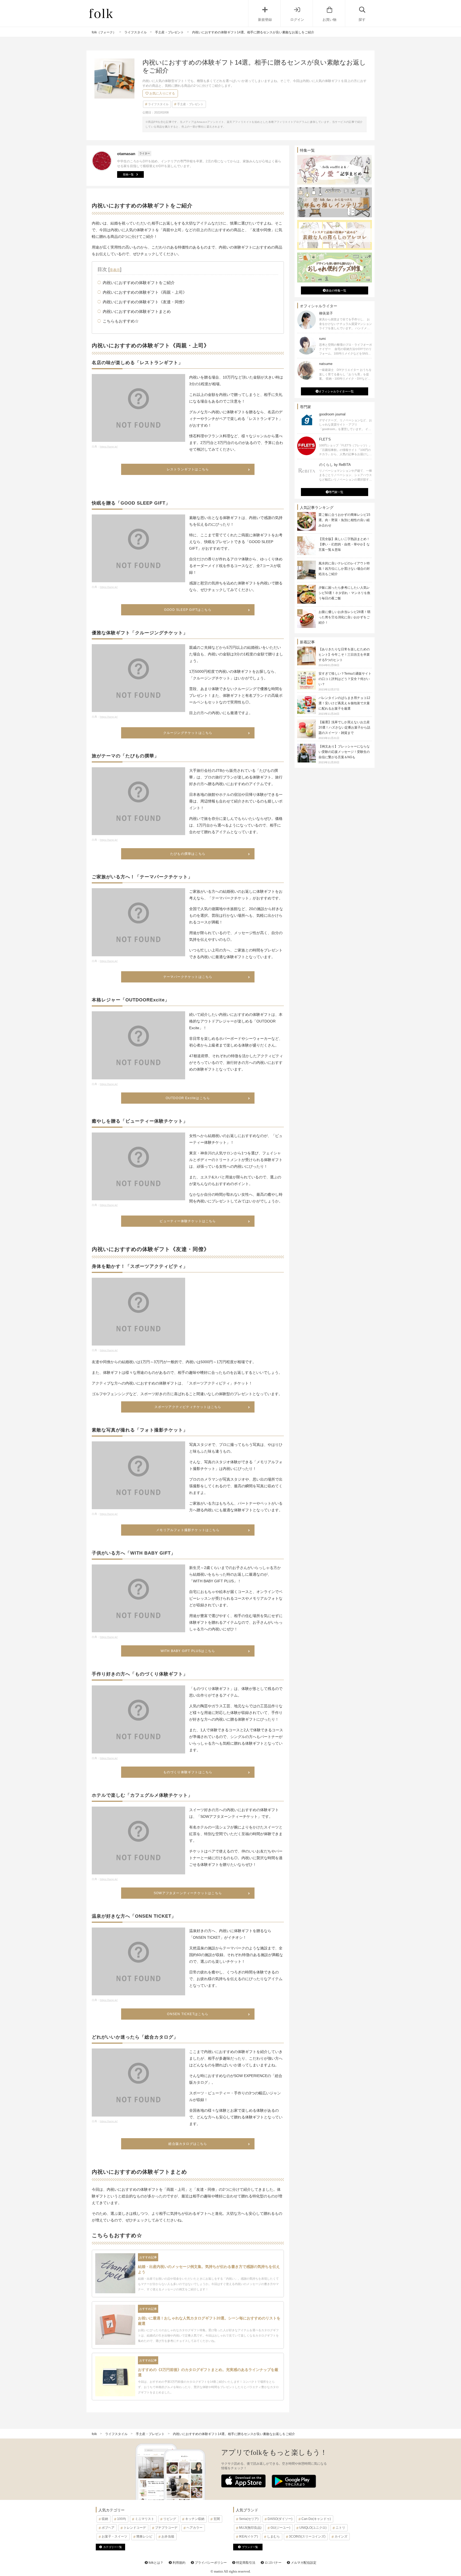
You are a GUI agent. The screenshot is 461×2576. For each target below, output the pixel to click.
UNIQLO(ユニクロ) (313, 2528)
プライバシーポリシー (210, 2563)
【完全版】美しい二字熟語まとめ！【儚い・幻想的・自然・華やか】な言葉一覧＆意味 (344, 544)
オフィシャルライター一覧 (336, 391)
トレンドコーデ (135, 2528)
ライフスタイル (158, 104)
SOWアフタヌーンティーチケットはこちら (188, 1893)
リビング (170, 2519)
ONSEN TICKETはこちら (188, 2014)
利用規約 (179, 2563)
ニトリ (340, 2528)
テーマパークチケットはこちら (188, 977)
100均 (122, 2519)
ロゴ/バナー (273, 2563)
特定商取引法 (245, 2563)
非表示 (115, 270)
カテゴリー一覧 (113, 2547)
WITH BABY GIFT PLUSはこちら (188, 1651)
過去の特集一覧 (336, 290)
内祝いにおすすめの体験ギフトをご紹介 (139, 283)
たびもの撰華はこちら (188, 854)
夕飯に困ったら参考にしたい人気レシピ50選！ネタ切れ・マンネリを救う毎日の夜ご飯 (344, 593)
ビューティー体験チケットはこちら (188, 1221)
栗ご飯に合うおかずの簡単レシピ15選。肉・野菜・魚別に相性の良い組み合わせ (344, 520)
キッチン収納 (195, 2519)
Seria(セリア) (249, 2519)
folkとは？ (156, 2563)
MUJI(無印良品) (250, 2528)
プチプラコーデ (166, 2528)
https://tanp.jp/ (109, 447)
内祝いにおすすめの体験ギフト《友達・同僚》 (145, 302)
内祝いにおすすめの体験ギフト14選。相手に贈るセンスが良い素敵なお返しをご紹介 (234, 2434)
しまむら (273, 2536)
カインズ (341, 2536)
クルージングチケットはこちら (188, 733)
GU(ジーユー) (280, 2528)
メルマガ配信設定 (303, 2563)
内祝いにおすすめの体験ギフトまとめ (137, 311)
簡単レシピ (144, 2536)
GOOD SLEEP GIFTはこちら (188, 610)
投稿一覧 (128, 174)
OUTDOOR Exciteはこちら (188, 1098)
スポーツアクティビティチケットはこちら (188, 1407)
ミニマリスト (145, 2519)
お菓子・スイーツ (114, 2536)
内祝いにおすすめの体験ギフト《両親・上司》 (145, 292)
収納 (105, 2519)
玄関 (217, 2519)
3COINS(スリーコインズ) (307, 2536)
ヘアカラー (194, 2528)
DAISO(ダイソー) (280, 2519)
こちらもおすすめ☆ (121, 321)
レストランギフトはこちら (188, 469)
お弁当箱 (168, 2536)
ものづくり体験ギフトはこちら (188, 1772)
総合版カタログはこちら (188, 2144)
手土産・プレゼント (190, 104)
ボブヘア (108, 2528)
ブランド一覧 (250, 2547)
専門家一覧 (336, 492)
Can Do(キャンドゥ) (316, 2519)
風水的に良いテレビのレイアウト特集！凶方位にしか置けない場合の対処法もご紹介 (344, 569)
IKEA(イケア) (249, 2536)
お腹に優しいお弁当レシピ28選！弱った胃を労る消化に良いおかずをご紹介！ (344, 617)
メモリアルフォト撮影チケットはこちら (188, 1530)
